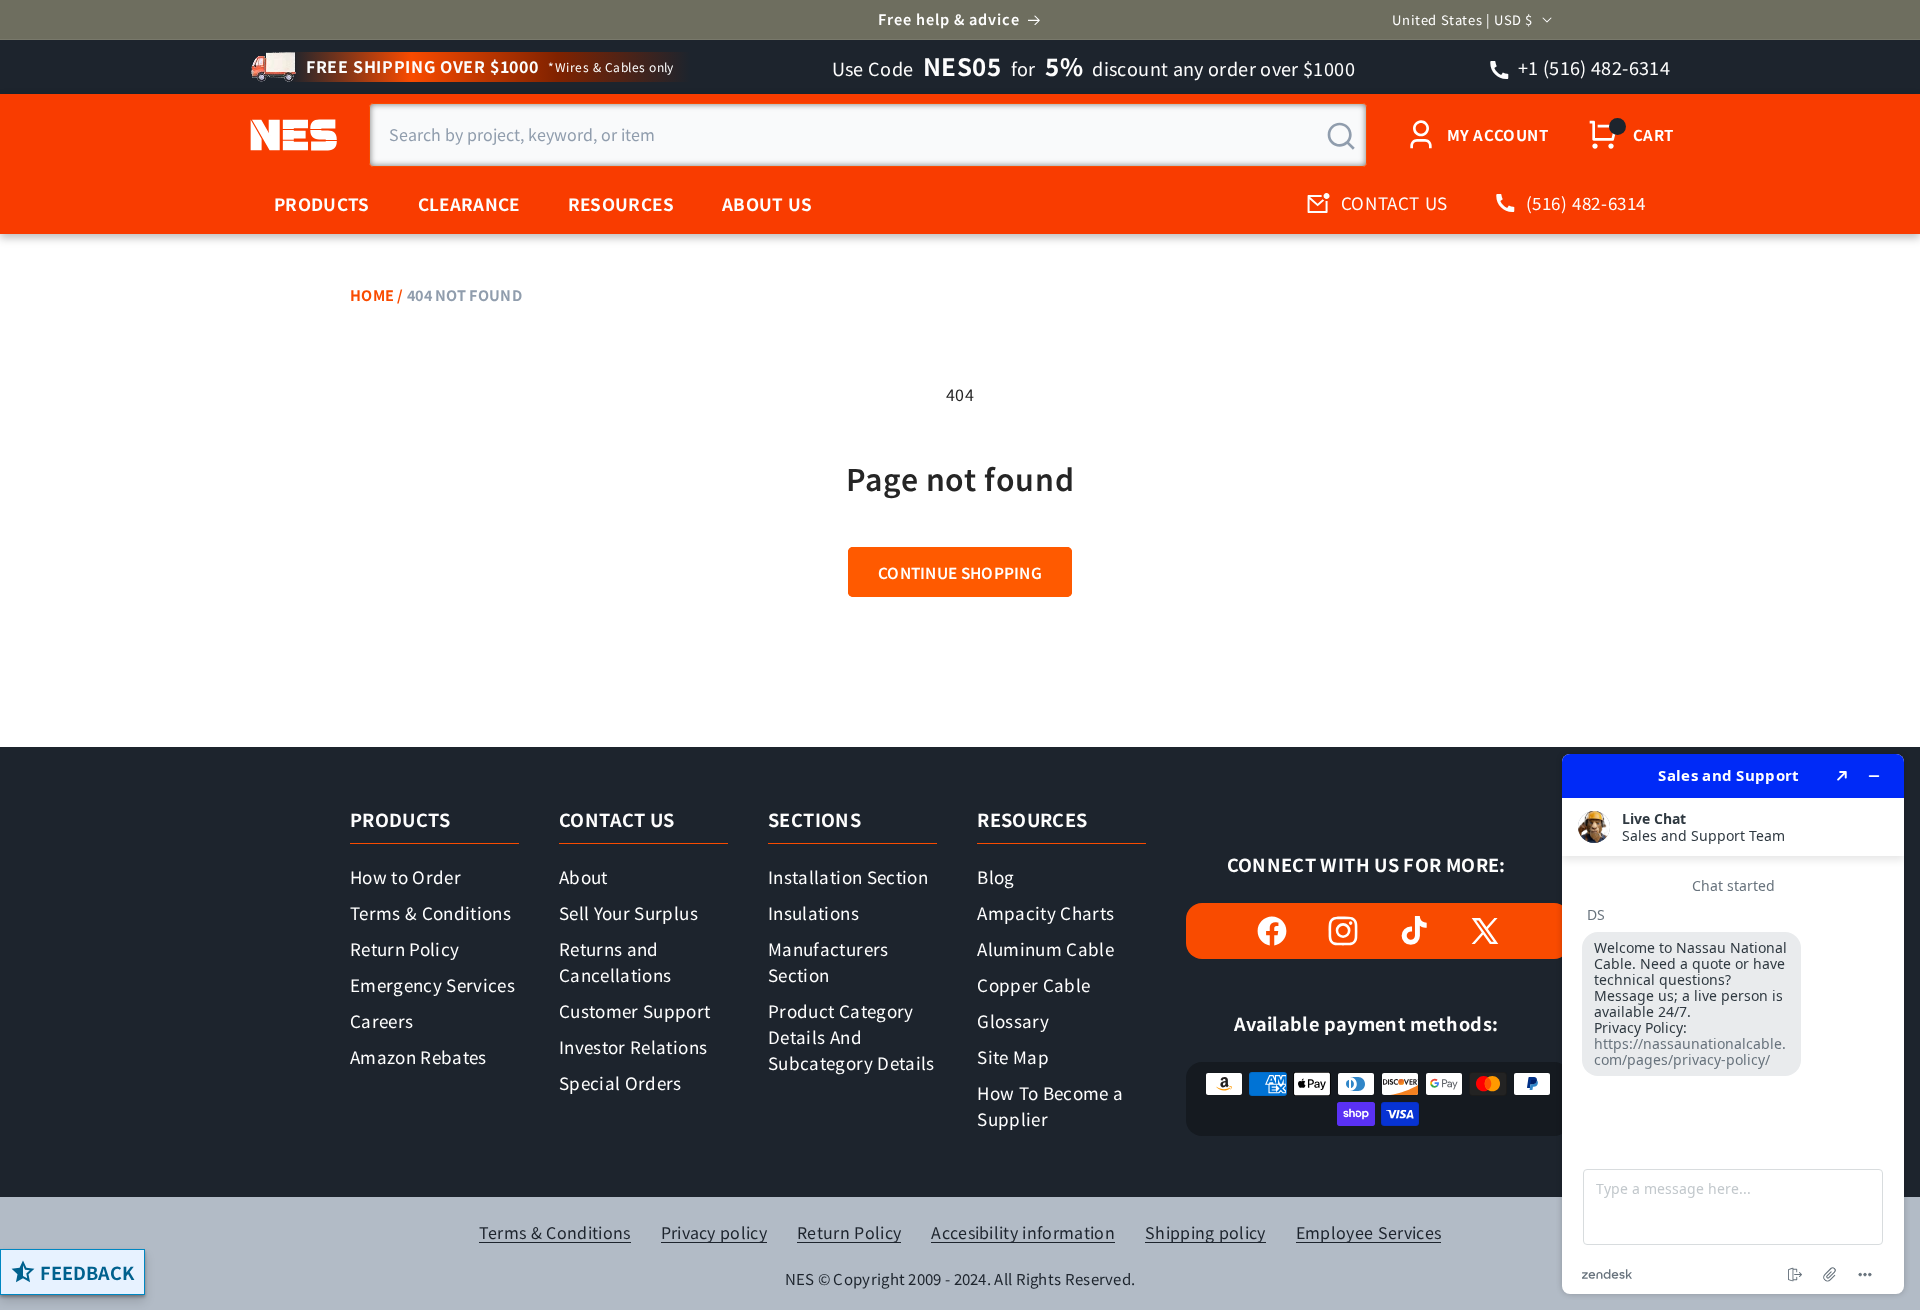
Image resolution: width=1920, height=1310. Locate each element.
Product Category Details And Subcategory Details (851, 1036)
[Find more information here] (1733, 1024)
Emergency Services (432, 984)
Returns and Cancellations (615, 961)
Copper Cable (1033, 984)
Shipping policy (1205, 1232)
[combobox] (868, 135)
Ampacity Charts (1045, 912)
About (583, 876)
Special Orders (620, 1082)
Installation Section (848, 876)
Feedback (87, 1272)
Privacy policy (714, 1232)
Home (372, 294)
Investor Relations (633, 1046)
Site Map (1013, 1056)
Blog (995, 876)
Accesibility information (1023, 1232)
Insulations (813, 912)
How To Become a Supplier (1050, 1105)
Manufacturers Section (828, 961)
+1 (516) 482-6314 (1592, 67)
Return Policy (404, 948)
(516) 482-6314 (1586, 202)
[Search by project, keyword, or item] (1341, 136)
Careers (381, 1020)
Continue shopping (960, 572)
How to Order (405, 876)
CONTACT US (1394, 202)
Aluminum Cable (1045, 948)
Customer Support (634, 1010)
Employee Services (1368, 1232)
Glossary (1013, 1020)
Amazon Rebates (418, 1056)
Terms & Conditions (430, 912)
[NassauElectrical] (290, 135)
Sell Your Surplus (628, 912)
